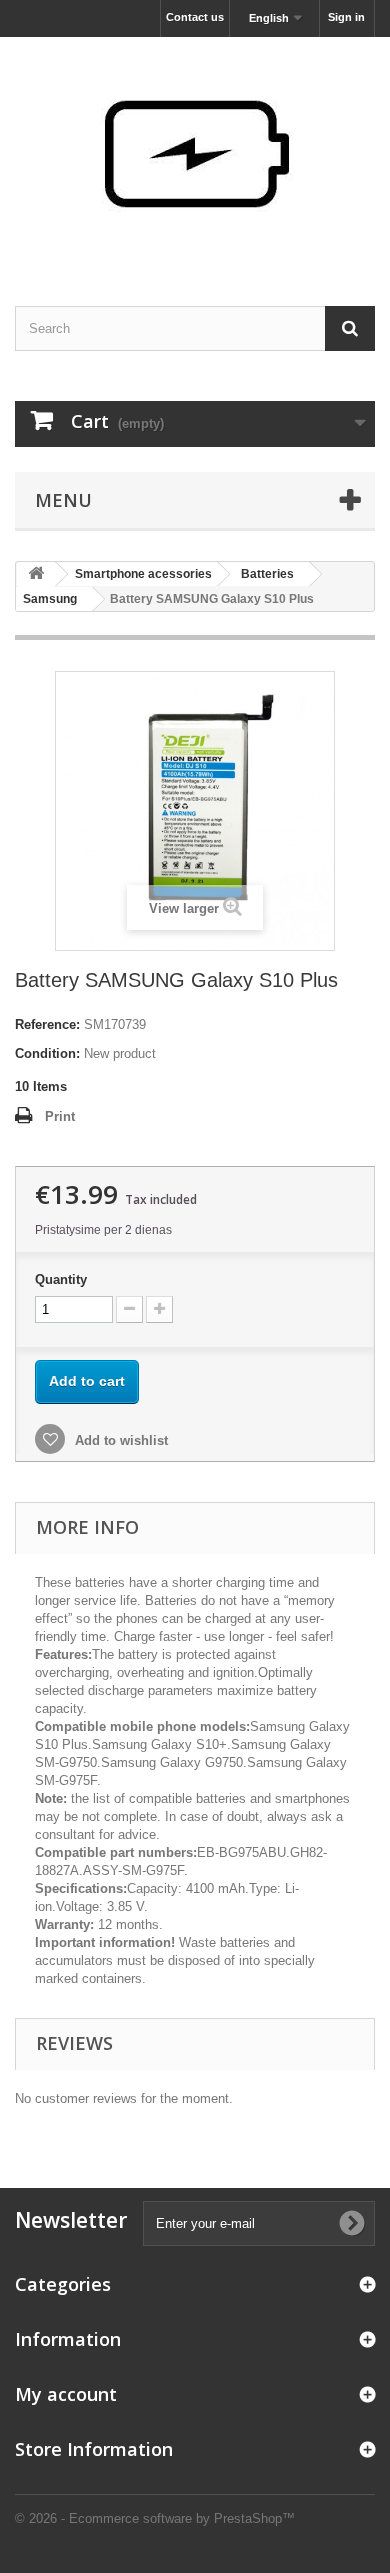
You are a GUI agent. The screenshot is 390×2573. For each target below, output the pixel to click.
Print (60, 1116)
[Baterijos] (195, 154)
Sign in (346, 17)
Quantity (61, 1279)
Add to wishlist (119, 1440)
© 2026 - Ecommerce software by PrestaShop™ (155, 2518)
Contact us (195, 17)
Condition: (47, 1053)
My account (66, 2394)
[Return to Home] (36, 574)
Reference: (47, 1024)
